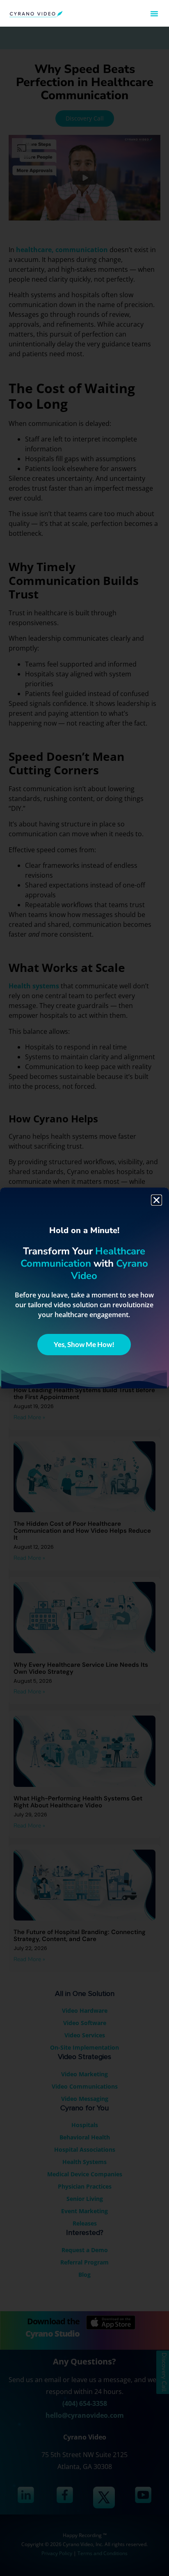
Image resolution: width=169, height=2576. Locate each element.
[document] (84, 1288)
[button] (154, 14)
